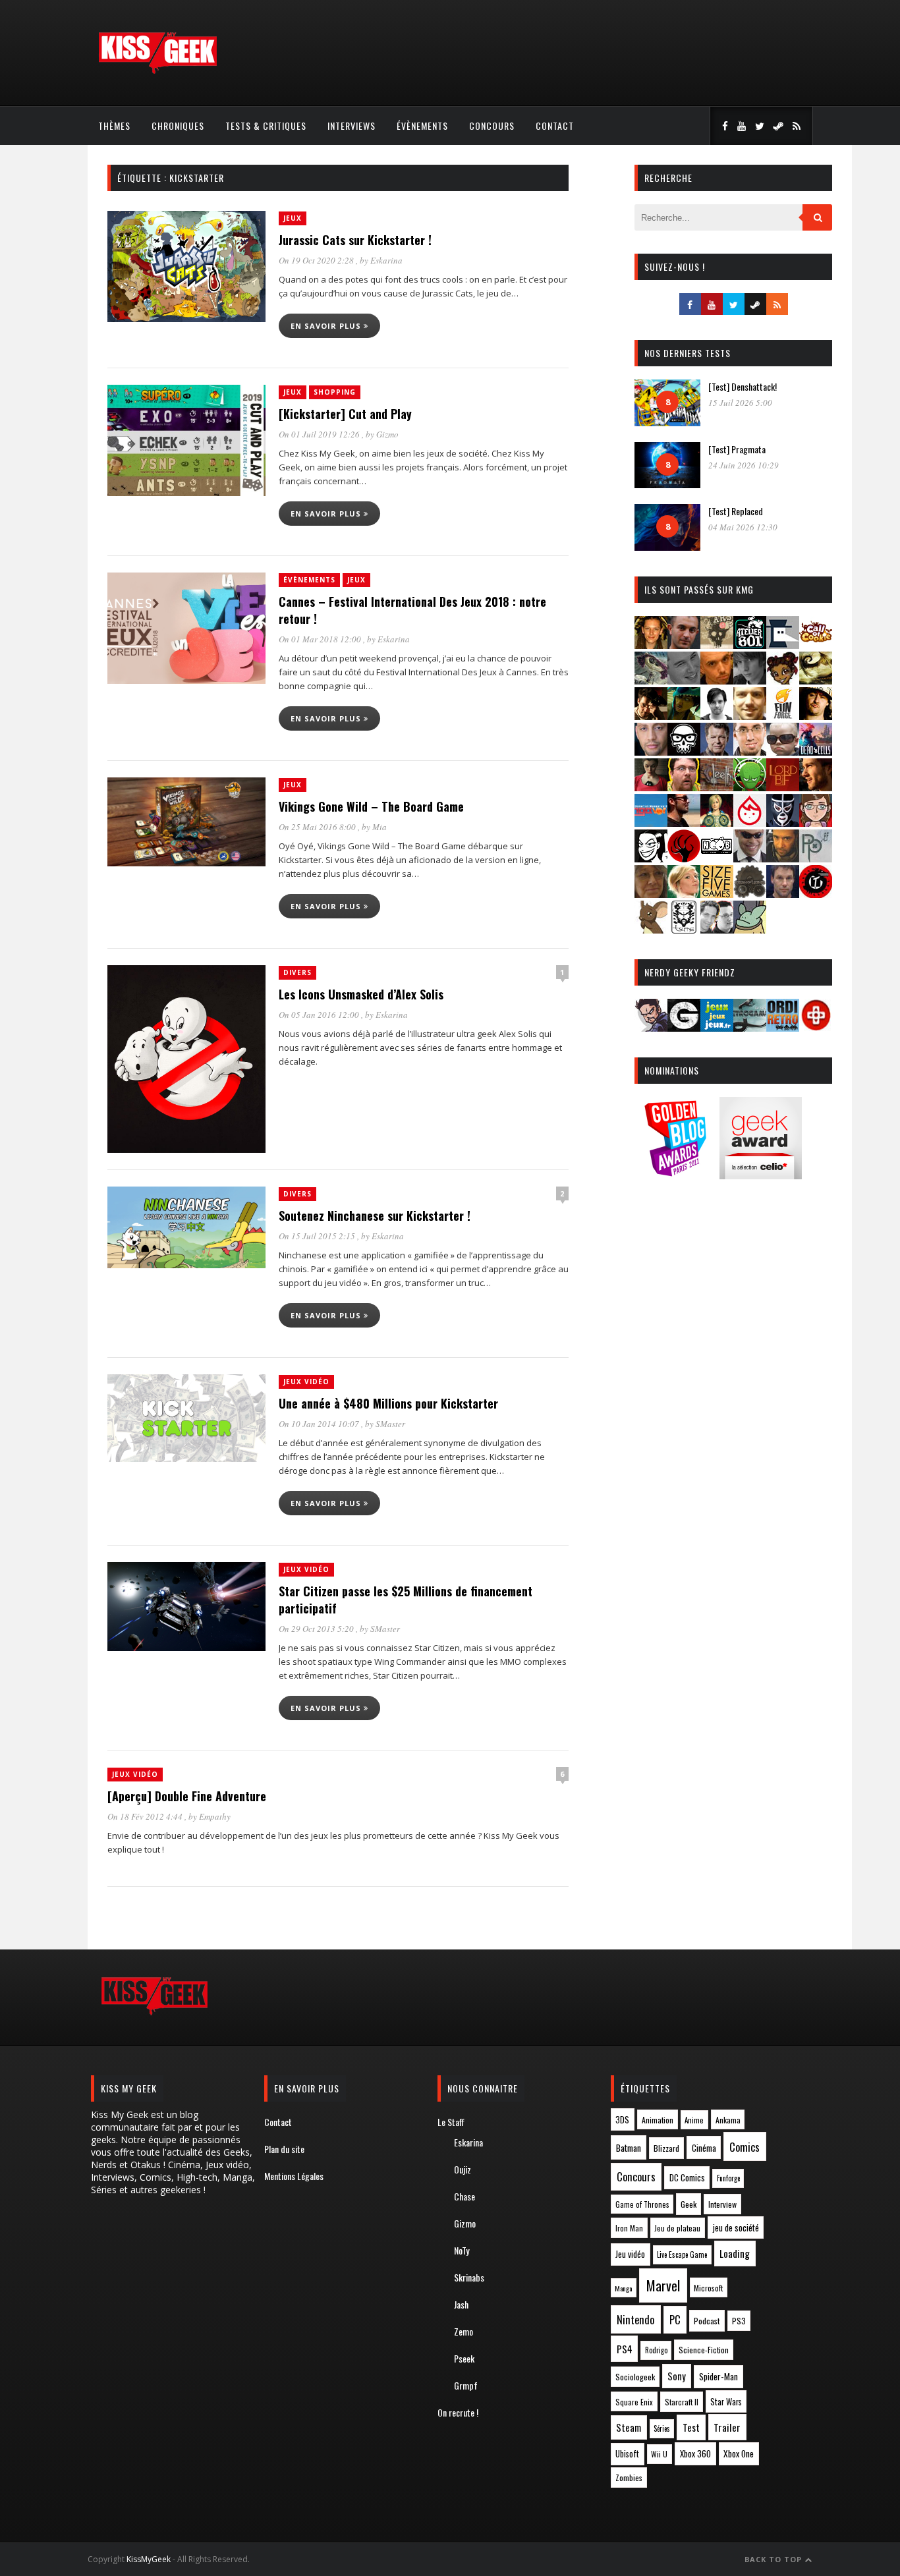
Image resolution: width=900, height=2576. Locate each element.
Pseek (464, 2358)
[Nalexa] (816, 823)
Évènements (422, 126)
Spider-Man (718, 2376)
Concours (492, 126)
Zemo (464, 2331)
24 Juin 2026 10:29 (744, 465)
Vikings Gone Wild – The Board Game (371, 806)
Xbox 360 (695, 2453)
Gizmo (387, 434)
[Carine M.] (651, 680)
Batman (629, 2147)
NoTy (462, 2250)
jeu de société (736, 2228)
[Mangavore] (651, 823)
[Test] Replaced (736, 511)
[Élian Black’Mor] (816, 680)
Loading (735, 2253)
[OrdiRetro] (783, 1027)
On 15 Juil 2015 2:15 (318, 1236)
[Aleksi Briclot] (651, 645)
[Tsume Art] (684, 929)
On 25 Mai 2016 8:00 (318, 827)
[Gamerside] (684, 1027)
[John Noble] (717, 751)
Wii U (659, 2454)
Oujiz (463, 2169)
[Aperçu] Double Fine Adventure (187, 1796)
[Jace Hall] (651, 751)
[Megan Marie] (717, 823)
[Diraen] (783, 680)
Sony (677, 2376)
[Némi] (651, 858)
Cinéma (704, 2148)
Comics (745, 2147)
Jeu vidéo (630, 2254)
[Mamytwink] (816, 787)
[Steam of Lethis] (750, 894)
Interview (722, 2204)
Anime (694, 2120)
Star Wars (726, 2402)
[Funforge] (783, 716)
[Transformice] (651, 929)
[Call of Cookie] (816, 645)
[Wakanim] (717, 929)
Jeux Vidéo (306, 1382)
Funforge (728, 2178)
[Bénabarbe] (783, 645)
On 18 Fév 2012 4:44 (146, 1816)
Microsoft (708, 2288)
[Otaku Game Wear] (816, 1027)
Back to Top (774, 2559)
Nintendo (635, 2319)
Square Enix (634, 2402)
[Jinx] (684, 751)
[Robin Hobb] (651, 894)
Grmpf (466, 2385)
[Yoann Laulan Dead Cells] (816, 751)
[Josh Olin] (750, 751)
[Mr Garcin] (783, 823)
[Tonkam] (816, 894)
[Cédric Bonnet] (684, 680)
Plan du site (284, 2149)
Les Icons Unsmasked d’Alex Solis (361, 994)
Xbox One (739, 2453)
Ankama (728, 2120)
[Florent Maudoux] (684, 716)
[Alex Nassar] (684, 645)
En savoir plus (327, 326)
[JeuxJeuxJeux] (717, 1027)
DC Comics (687, 2177)
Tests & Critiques (266, 126)
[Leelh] (717, 787)
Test (691, 2427)
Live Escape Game (682, 2254)
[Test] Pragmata (737, 449)
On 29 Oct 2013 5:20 (317, 1629)
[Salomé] (684, 894)
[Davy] (717, 680)
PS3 (739, 2321)
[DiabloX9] (750, 680)
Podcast (707, 2321)
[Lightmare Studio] (750, 787)
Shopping (335, 392)
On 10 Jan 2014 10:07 (320, 1424)
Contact (555, 126)
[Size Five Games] (717, 894)
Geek (689, 2204)
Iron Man (629, 2228)
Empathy (215, 1816)
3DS (622, 2120)
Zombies (629, 2478)
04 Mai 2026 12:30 (743, 527)
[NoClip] (684, 858)
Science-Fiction (704, 2350)
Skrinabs (469, 2277)
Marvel (663, 2285)
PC (675, 2320)
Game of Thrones (642, 2204)
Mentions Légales (294, 2176)
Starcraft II (682, 2402)
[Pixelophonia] (816, 858)
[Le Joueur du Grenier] (684, 787)
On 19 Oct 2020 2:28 (317, 260)
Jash (461, 2304)
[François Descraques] (717, 716)
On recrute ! (458, 2412)
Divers (297, 972)
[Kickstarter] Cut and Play (345, 414)
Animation (658, 2120)
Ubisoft (627, 2454)
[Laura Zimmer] (651, 787)
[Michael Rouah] (750, 823)
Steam (629, 2427)
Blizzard (666, 2148)
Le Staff (451, 2122)
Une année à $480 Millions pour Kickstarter (388, 1403)
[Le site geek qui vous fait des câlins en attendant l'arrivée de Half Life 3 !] (157, 71)
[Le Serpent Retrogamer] (750, 1027)
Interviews (352, 126)
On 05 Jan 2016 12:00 (320, 1015)
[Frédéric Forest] (750, 716)
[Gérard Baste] (816, 716)
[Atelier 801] (750, 645)
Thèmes (114, 126)
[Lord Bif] (783, 787)
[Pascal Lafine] (750, 858)
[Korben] (783, 751)
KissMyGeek (149, 2559)
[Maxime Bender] (684, 823)
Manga (623, 2288)
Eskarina (386, 260)
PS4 (625, 2349)
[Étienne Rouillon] (651, 716)
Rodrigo (656, 2350)
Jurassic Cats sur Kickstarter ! (355, 240)
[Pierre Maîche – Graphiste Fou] (651, 1027)
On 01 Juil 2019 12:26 (320, 434)
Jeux (293, 218)
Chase (464, 2196)
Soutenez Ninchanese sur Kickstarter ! (375, 1216)
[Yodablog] (750, 929)
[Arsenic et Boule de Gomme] (717, 645)
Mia (380, 827)
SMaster (390, 1424)
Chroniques (178, 126)
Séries (662, 2428)
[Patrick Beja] (783, 858)
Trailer (727, 2427)
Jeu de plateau (677, 2228)
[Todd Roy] (783, 894)
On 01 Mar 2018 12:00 (321, 639)
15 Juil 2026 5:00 (740, 403)
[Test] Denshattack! (743, 386)
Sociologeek (635, 2377)
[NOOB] (717, 858)
